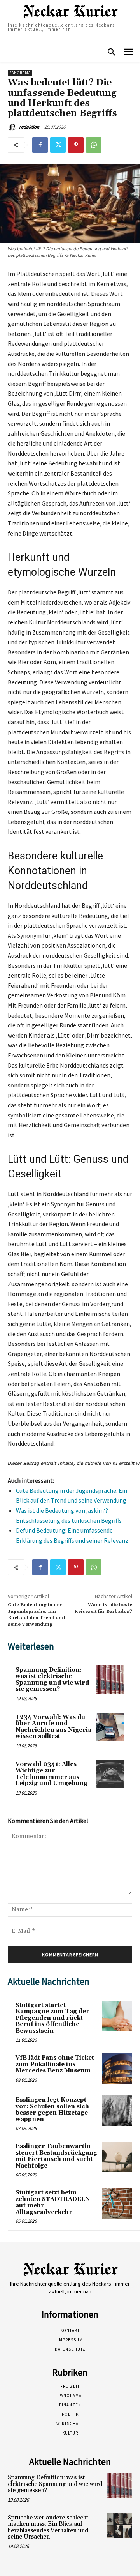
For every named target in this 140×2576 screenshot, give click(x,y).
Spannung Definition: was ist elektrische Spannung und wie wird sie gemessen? (52, 1680)
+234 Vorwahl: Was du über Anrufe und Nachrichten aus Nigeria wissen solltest (53, 1727)
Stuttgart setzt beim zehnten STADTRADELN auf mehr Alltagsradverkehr (53, 2202)
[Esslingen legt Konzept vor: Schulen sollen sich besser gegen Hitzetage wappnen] (117, 2111)
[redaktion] (13, 127)
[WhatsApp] (94, 145)
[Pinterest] (76, 145)
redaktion (29, 127)
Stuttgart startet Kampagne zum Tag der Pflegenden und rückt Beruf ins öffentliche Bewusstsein (52, 2018)
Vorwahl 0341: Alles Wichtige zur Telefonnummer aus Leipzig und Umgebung (52, 1774)
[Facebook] (40, 145)
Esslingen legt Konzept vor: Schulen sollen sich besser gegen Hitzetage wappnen (52, 2110)
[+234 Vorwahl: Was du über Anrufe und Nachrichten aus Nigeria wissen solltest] (110, 1727)
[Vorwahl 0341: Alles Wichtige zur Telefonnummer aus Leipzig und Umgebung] (110, 1774)
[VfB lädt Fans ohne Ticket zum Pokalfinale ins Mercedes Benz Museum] (117, 2069)
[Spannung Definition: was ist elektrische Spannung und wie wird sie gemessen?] (110, 1680)
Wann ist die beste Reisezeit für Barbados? (103, 1608)
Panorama (20, 73)
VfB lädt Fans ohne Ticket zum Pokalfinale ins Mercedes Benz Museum (55, 2064)
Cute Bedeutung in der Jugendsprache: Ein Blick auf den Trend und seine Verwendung (36, 1614)
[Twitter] (58, 145)
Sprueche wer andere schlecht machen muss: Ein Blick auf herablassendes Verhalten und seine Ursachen (48, 2527)
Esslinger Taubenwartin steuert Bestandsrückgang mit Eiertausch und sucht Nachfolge (56, 2156)
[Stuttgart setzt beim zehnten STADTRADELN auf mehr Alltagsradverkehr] (117, 2203)
